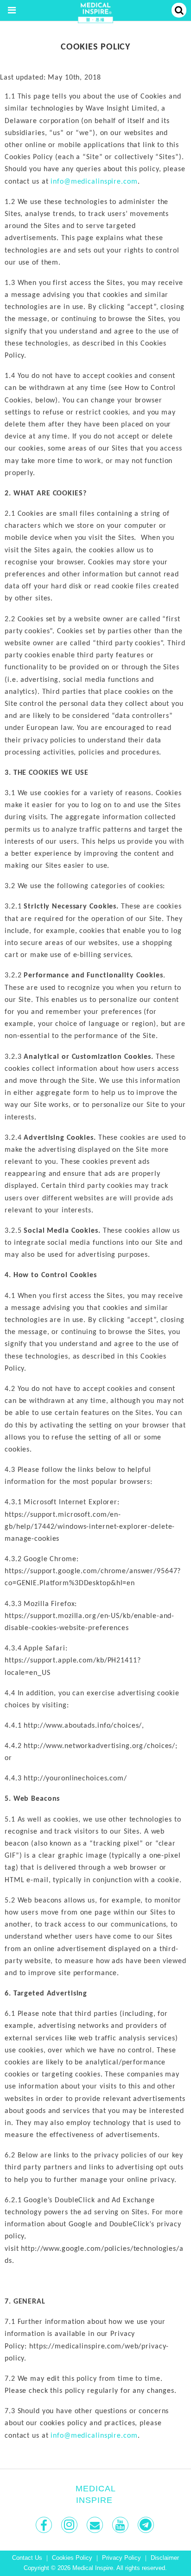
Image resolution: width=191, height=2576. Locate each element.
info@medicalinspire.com (94, 182)
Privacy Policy (121, 2558)
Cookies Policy (72, 2558)
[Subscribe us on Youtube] (121, 2525)
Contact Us (27, 2558)
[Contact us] (96, 2525)
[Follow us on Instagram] (70, 2525)
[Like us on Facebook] (45, 2525)
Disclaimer (165, 2558)
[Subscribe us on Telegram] (147, 2525)
